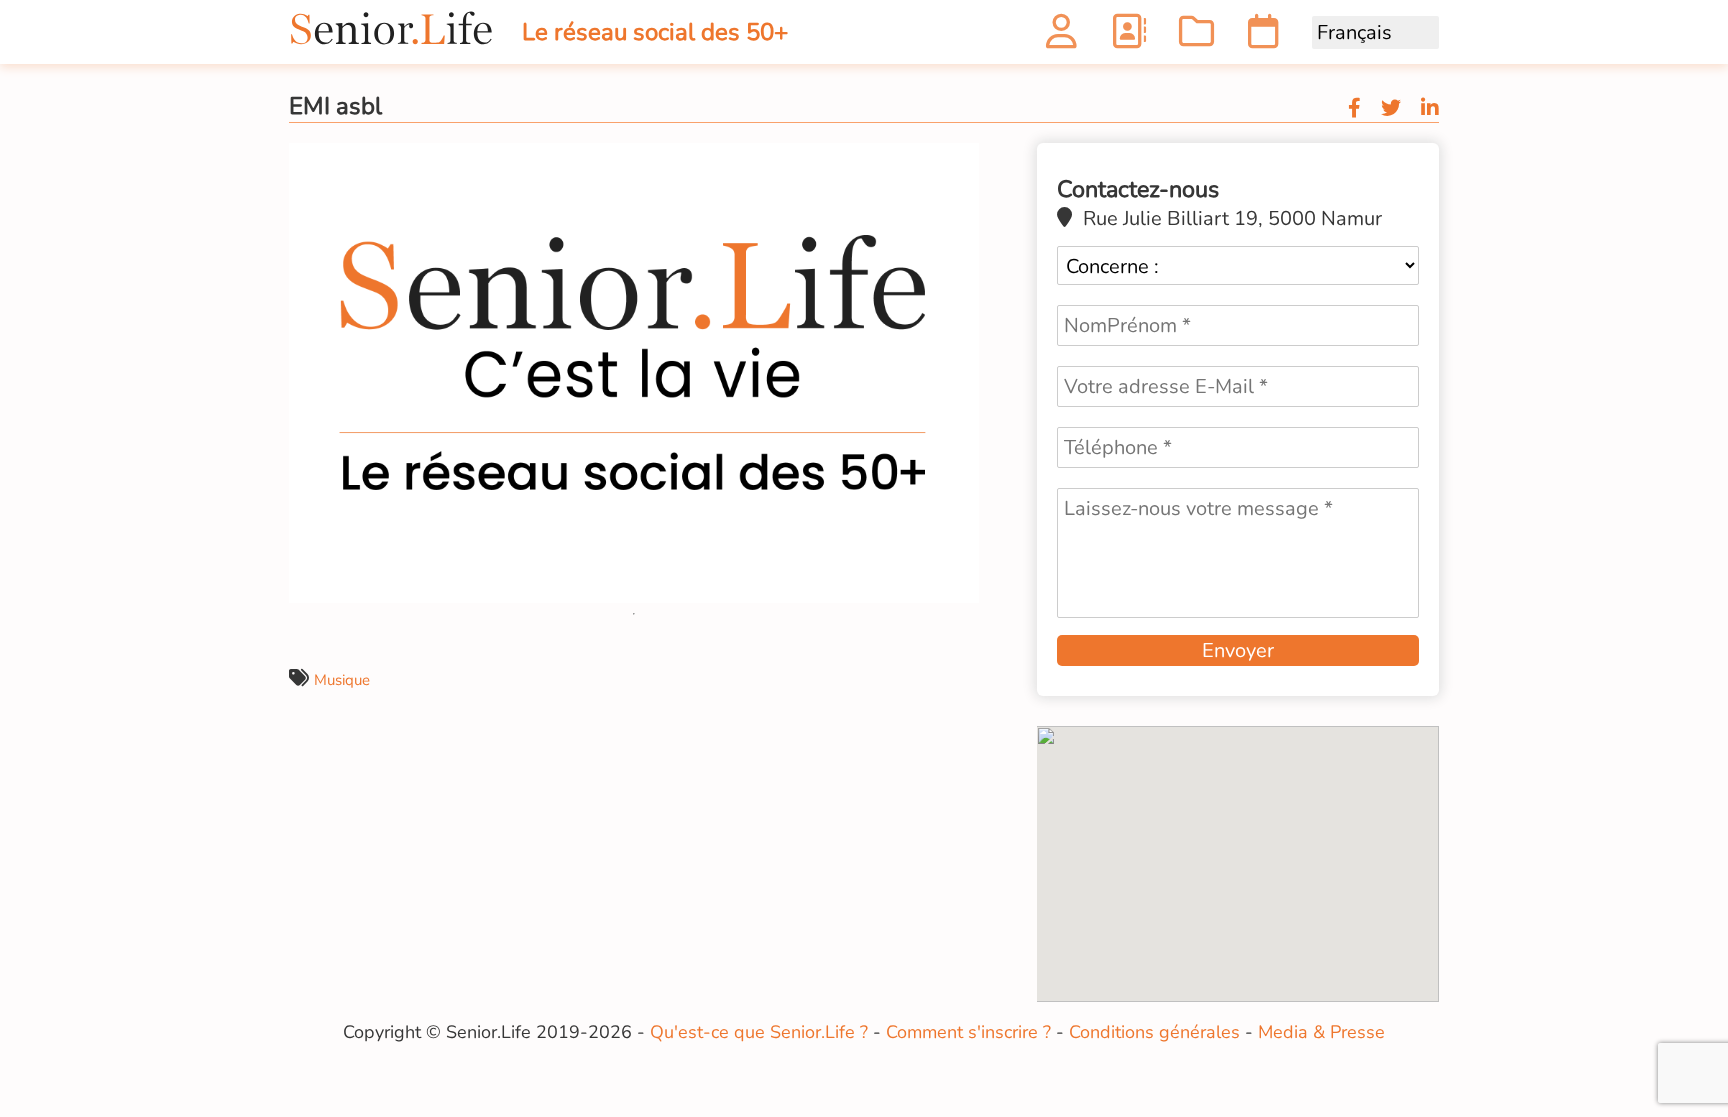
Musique (342, 680)
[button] (961, 161)
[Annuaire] (1128, 37)
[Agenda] (1263, 37)
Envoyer (1238, 650)
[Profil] (1061, 37)
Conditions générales (1154, 1032)
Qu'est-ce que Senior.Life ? (759, 1032)
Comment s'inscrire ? (968, 1032)
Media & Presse (1321, 1032)
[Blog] (1196, 37)
